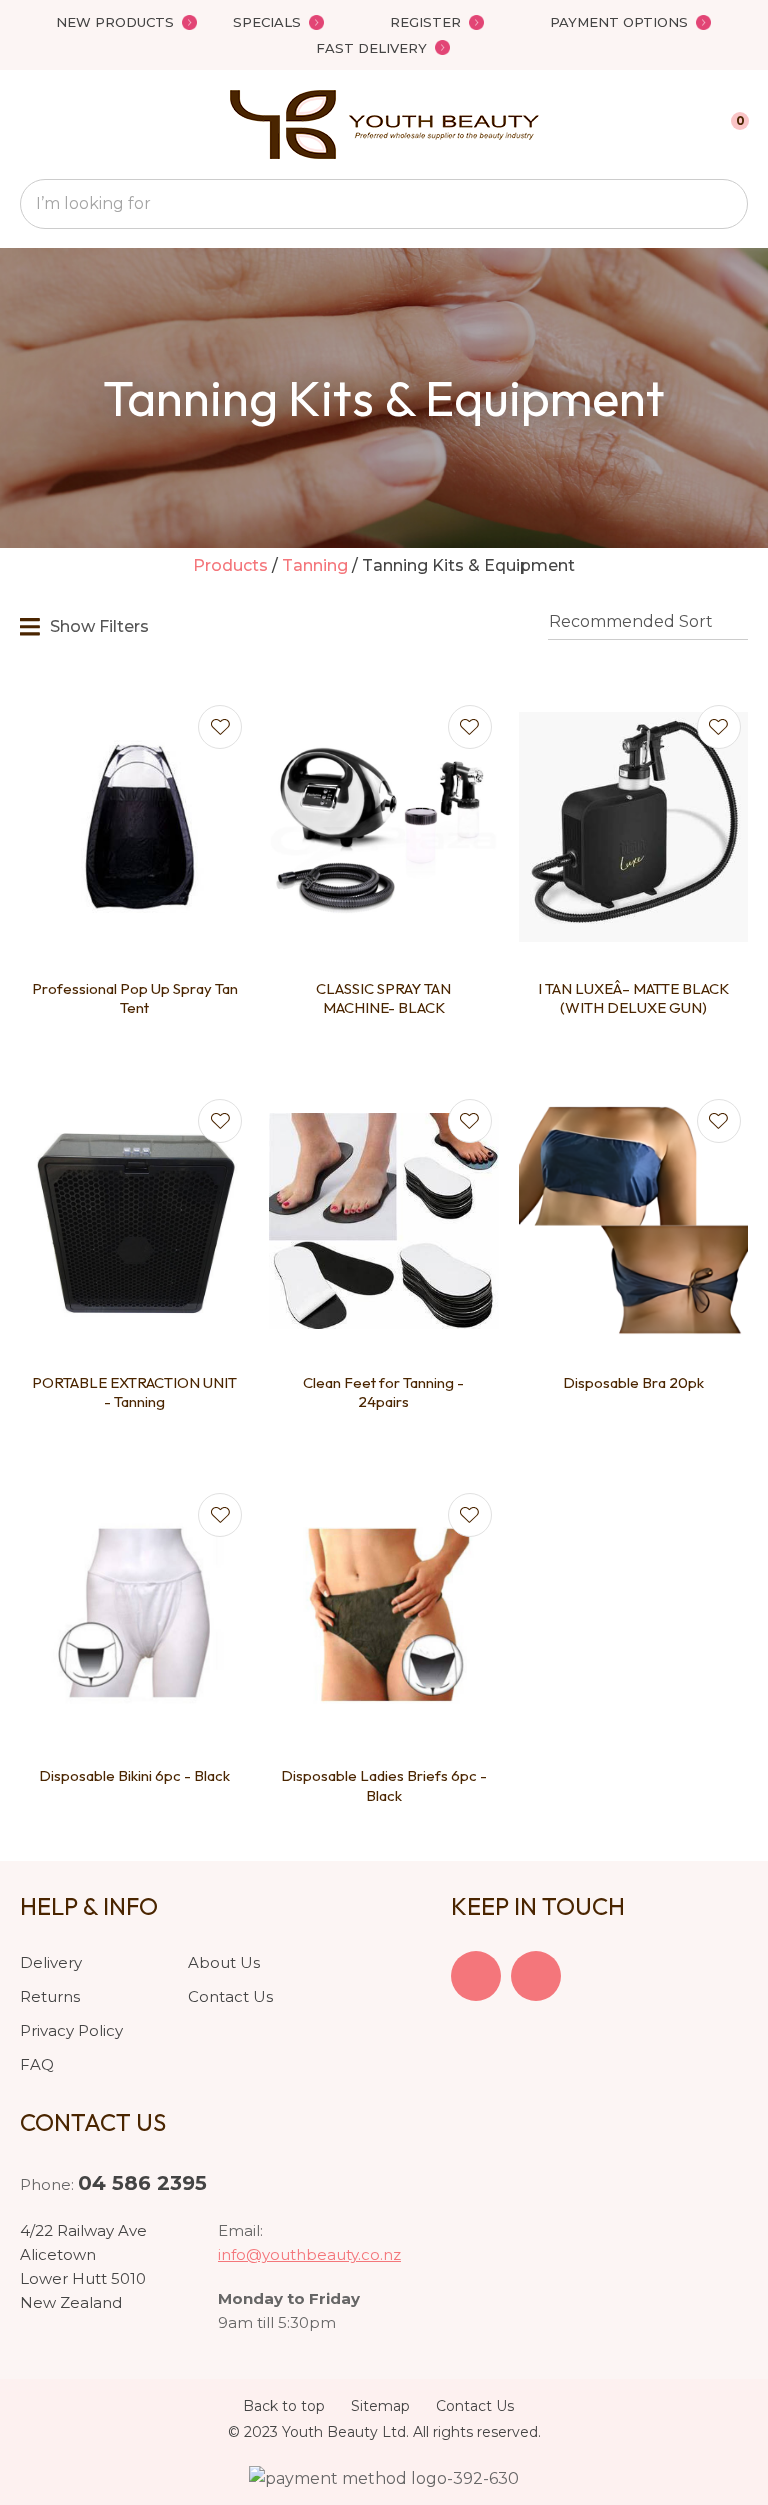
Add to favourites (220, 727)
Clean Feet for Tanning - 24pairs (383, 1392)
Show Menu (32, 124)
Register (425, 22)
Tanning (315, 565)
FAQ (37, 2064)
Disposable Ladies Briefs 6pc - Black (384, 1785)
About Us (224, 1962)
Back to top (284, 2406)
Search (724, 204)
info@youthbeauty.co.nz (309, 2254)
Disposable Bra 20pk (633, 1382)
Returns (50, 1996)
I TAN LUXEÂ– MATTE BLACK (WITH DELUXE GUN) (633, 998)
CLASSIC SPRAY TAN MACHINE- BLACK (383, 998)
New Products (115, 22)
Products (230, 565)
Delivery (51, 1962)
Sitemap (380, 2406)
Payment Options (619, 22)
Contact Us (230, 1996)
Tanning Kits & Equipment (468, 565)
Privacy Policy (71, 2030)
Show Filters (99, 626)
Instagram (536, 1976)
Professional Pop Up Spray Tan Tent (135, 998)
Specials (267, 22)
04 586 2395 (142, 2183)
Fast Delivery (371, 48)
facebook (476, 1976)
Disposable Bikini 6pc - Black (134, 1775)
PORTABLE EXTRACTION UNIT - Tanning (134, 1392)
